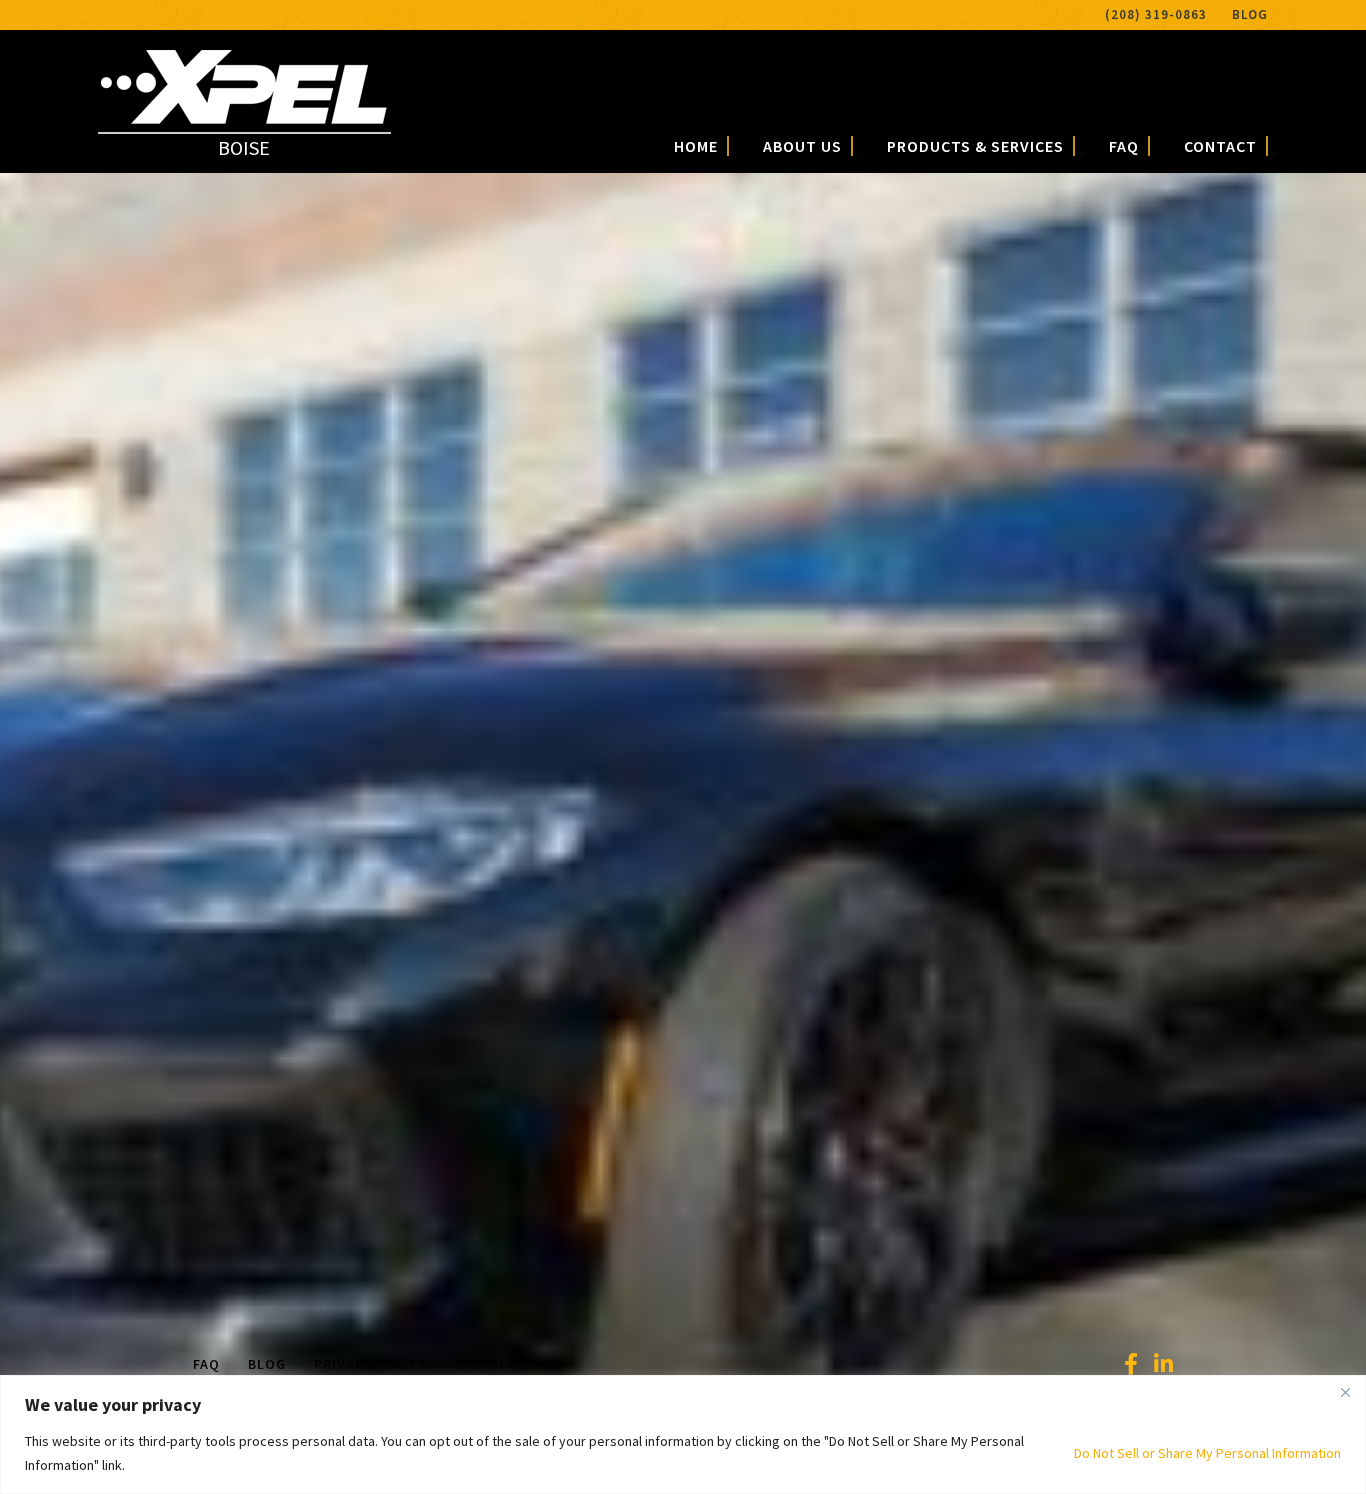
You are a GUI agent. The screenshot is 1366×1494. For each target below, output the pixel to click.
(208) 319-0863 (1156, 14)
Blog (1250, 14)
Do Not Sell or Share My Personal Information (1207, 1453)
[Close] (1345, 1392)
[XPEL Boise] (244, 116)
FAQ (1124, 146)
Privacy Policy (370, 1364)
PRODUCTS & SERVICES (975, 146)
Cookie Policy (507, 1364)
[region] (683, 1434)
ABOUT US (802, 146)
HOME (696, 146)
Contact (1220, 146)
